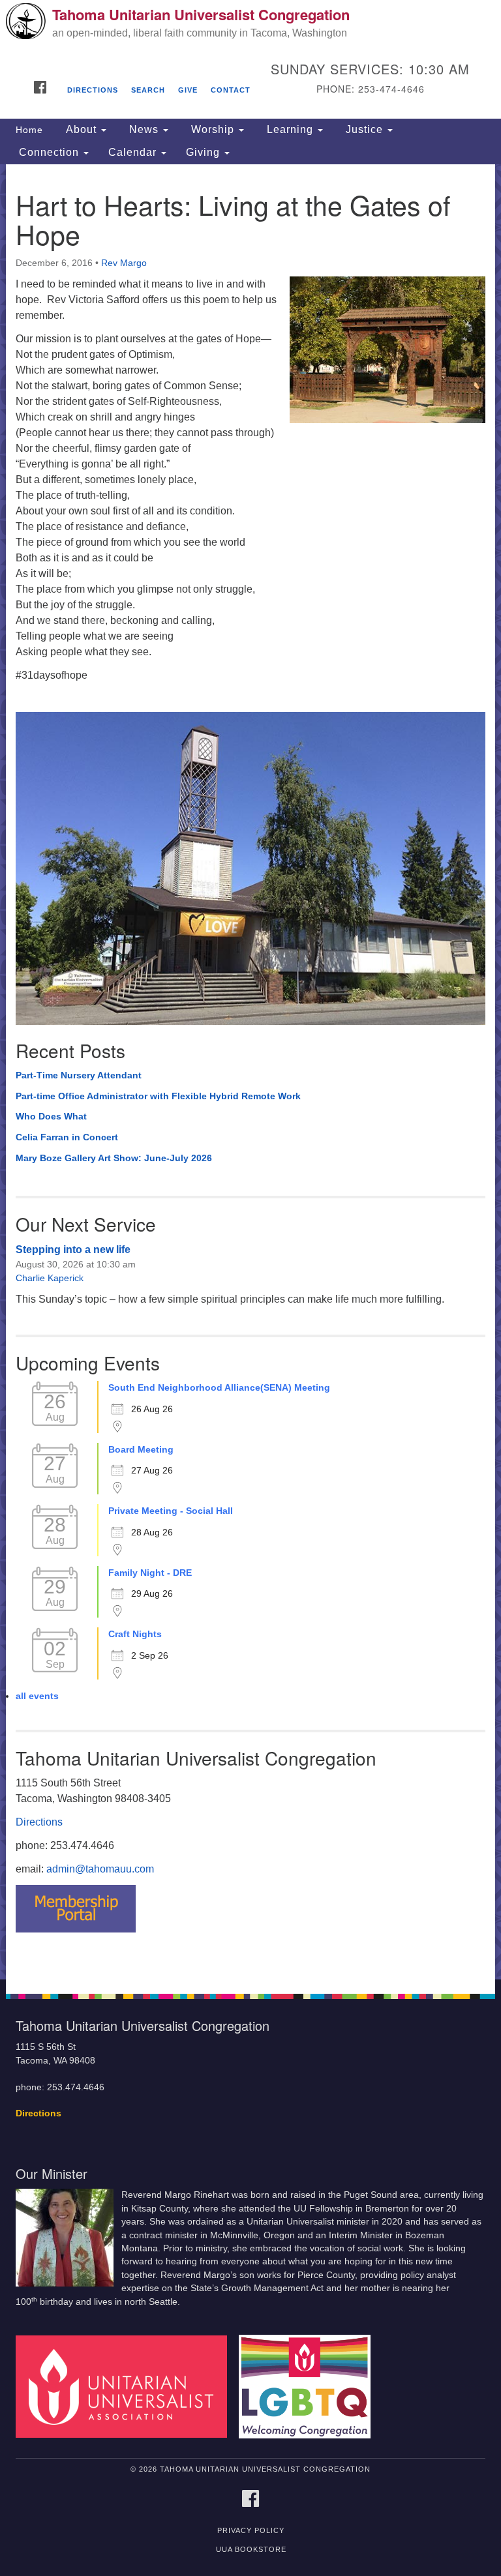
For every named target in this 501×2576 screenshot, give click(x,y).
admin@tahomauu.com (100, 1869)
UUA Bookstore (251, 2549)
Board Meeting (141, 1449)
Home (29, 130)
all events (37, 1696)
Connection (49, 152)
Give (188, 90)
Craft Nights (135, 1634)
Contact (231, 90)
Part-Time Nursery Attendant (79, 1075)
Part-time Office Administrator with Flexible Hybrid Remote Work (158, 1096)
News (144, 129)
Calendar (134, 152)
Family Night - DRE (150, 1573)
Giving (205, 152)
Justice (364, 129)
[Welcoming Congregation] (309, 2386)
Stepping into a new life (73, 1250)
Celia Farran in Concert (67, 1137)
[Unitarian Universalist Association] (126, 2386)
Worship (213, 129)
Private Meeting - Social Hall (171, 1511)
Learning (290, 129)
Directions (93, 90)
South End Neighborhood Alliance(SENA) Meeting (219, 1387)
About (81, 129)
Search (148, 90)
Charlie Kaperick (50, 1278)
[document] (250, 1072)
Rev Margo (124, 263)
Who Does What (51, 1116)
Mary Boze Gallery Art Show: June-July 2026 (114, 1158)
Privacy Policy (251, 2530)
